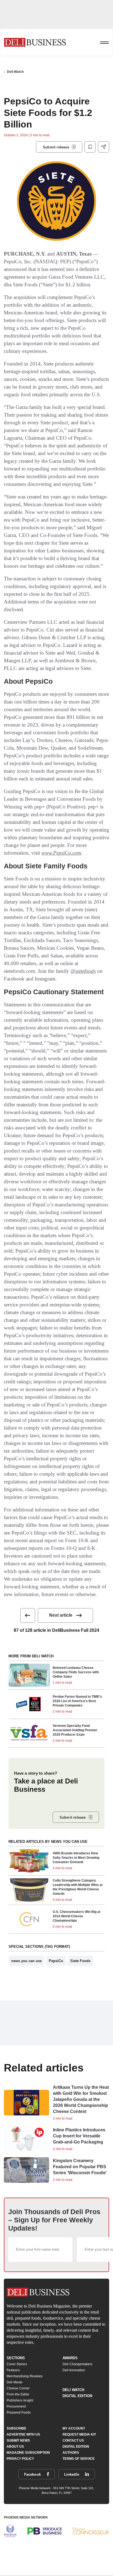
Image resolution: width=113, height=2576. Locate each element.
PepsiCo (56, 1961)
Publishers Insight (20, 2400)
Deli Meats (15, 2382)
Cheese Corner (18, 2388)
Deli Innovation (74, 2370)
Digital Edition (77, 2396)
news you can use (26, 1961)
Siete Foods (80, 1961)
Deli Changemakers (77, 2364)
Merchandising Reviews (25, 2376)
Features (13, 2370)
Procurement (16, 2406)
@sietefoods (83, 971)
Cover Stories (17, 2364)
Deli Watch (15, 72)
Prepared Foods (19, 2412)
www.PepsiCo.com (61, 853)
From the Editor (18, 2394)
